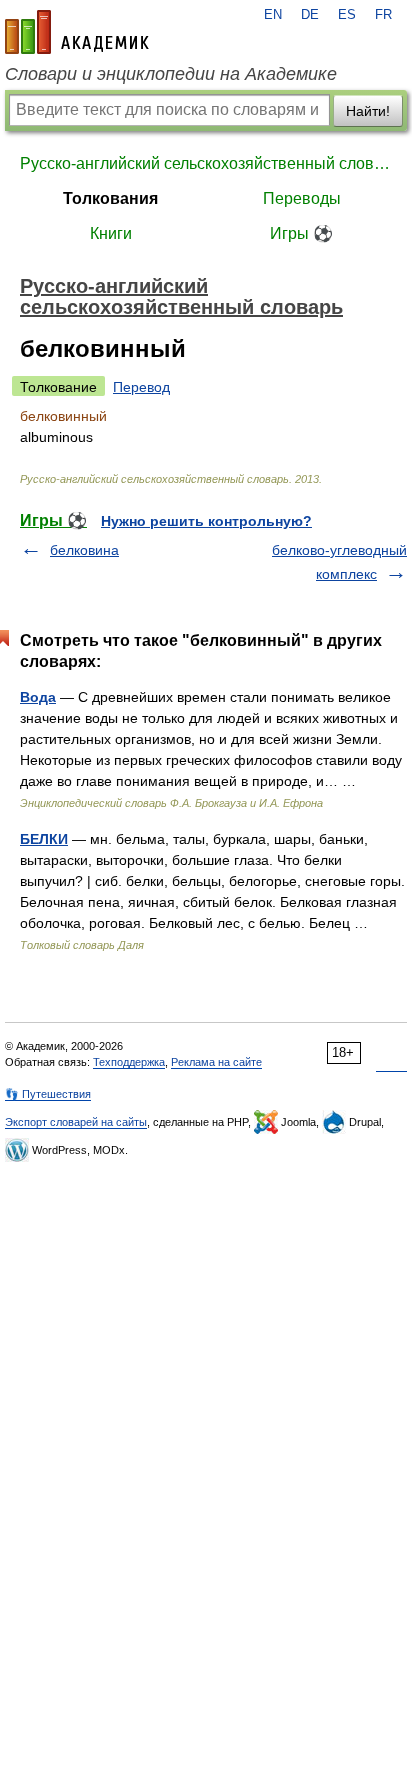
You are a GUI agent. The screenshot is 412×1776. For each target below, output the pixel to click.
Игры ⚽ (301, 233)
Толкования (110, 198)
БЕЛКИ (44, 839)
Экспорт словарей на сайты (76, 1122)
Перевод (141, 387)
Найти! (368, 111)
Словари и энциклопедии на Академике (171, 74)
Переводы (302, 198)
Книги (111, 233)
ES (347, 15)
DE (310, 15)
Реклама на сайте (216, 1062)
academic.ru (77, 32)
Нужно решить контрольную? (206, 521)
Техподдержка (129, 1062)
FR (383, 15)
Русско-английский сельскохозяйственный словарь (206, 163)
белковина (84, 550)
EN (273, 15)
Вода (38, 697)
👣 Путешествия (48, 1094)
